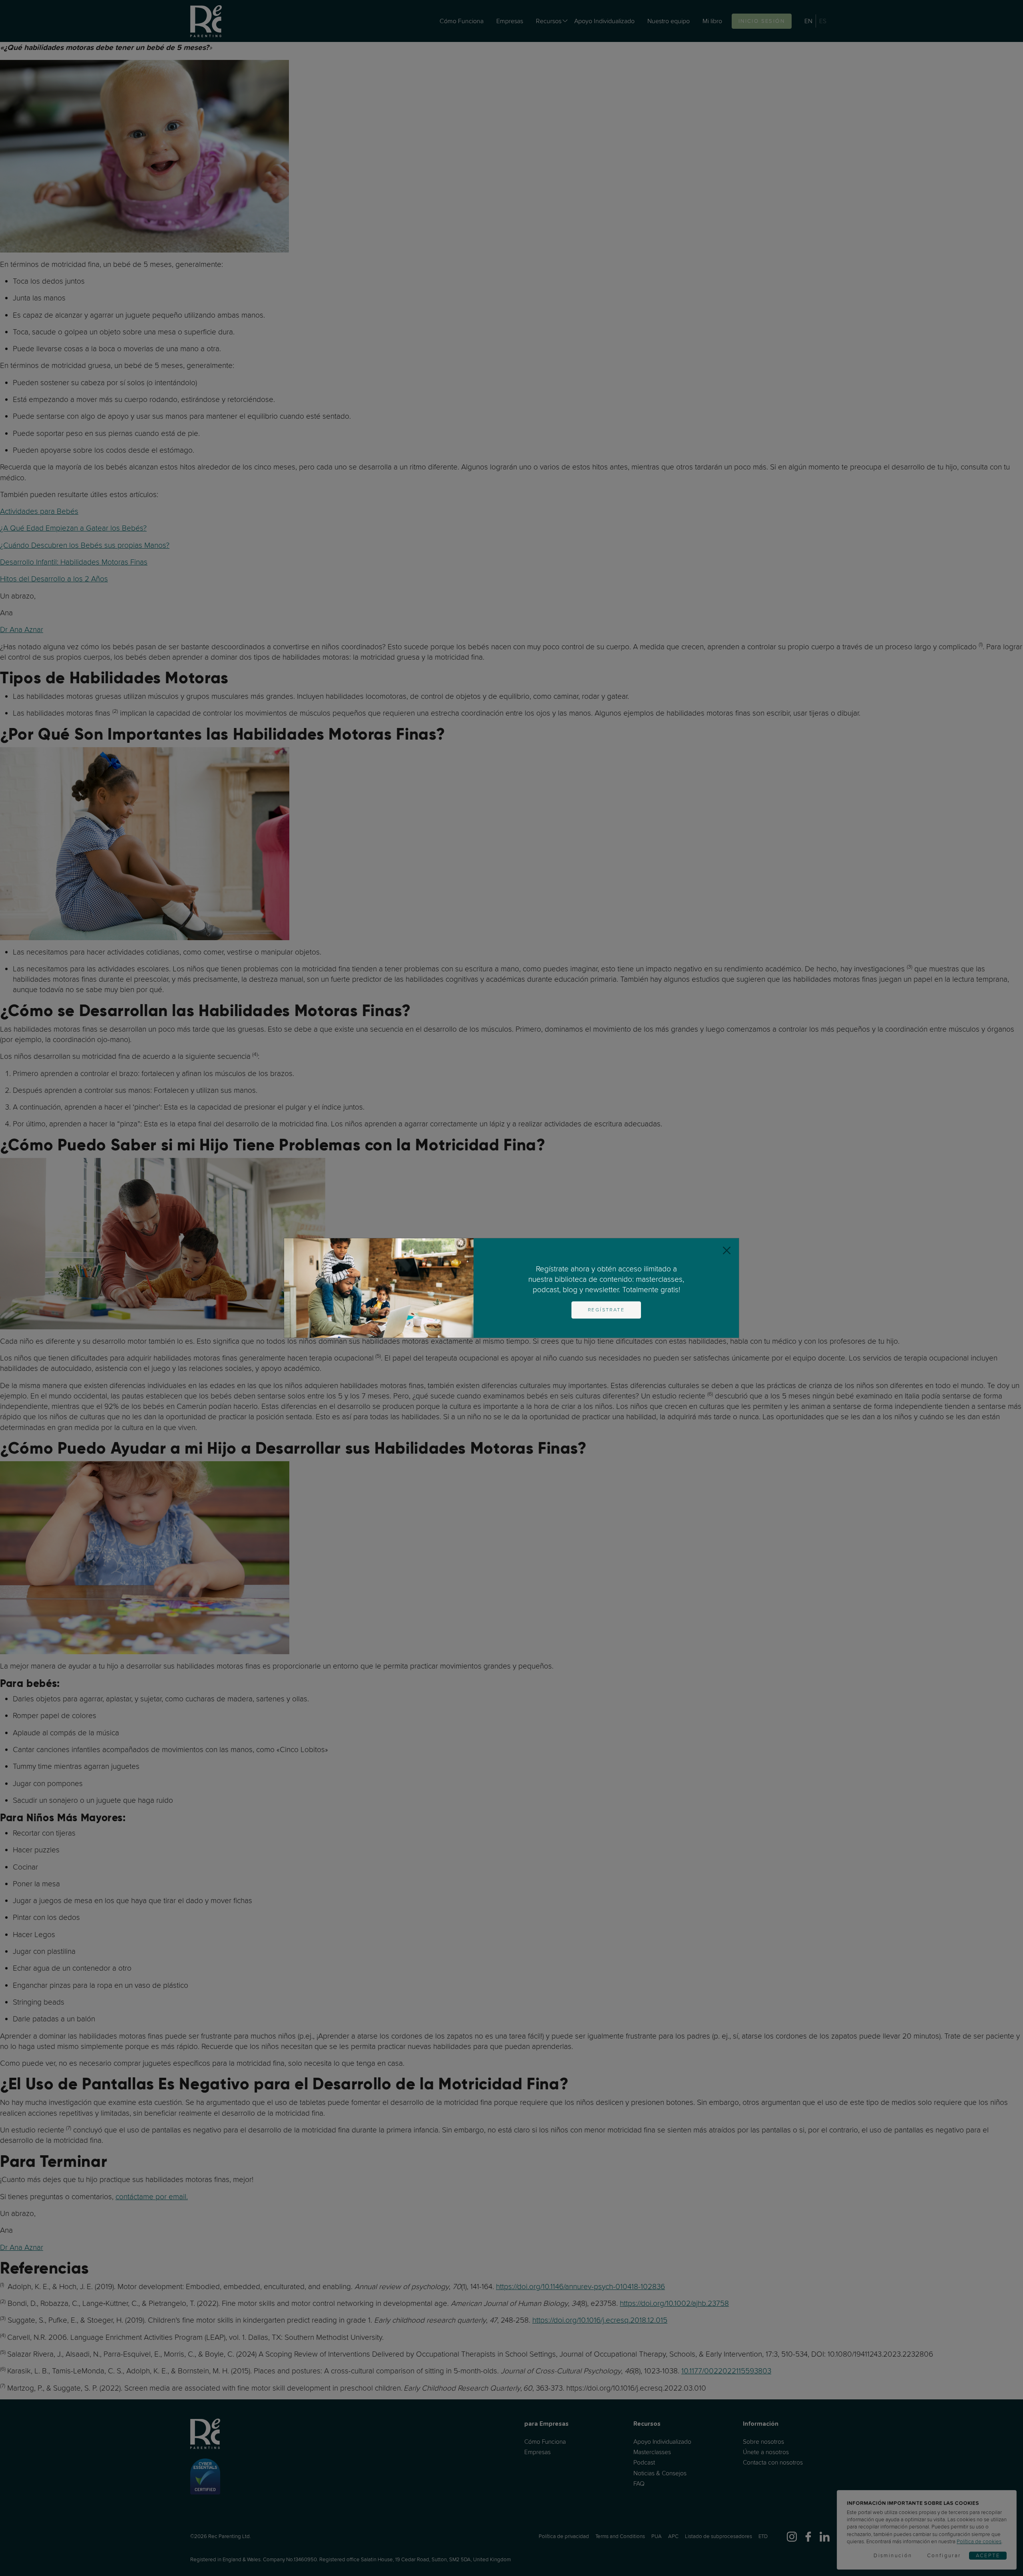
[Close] (727, 1250)
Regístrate (606, 1310)
